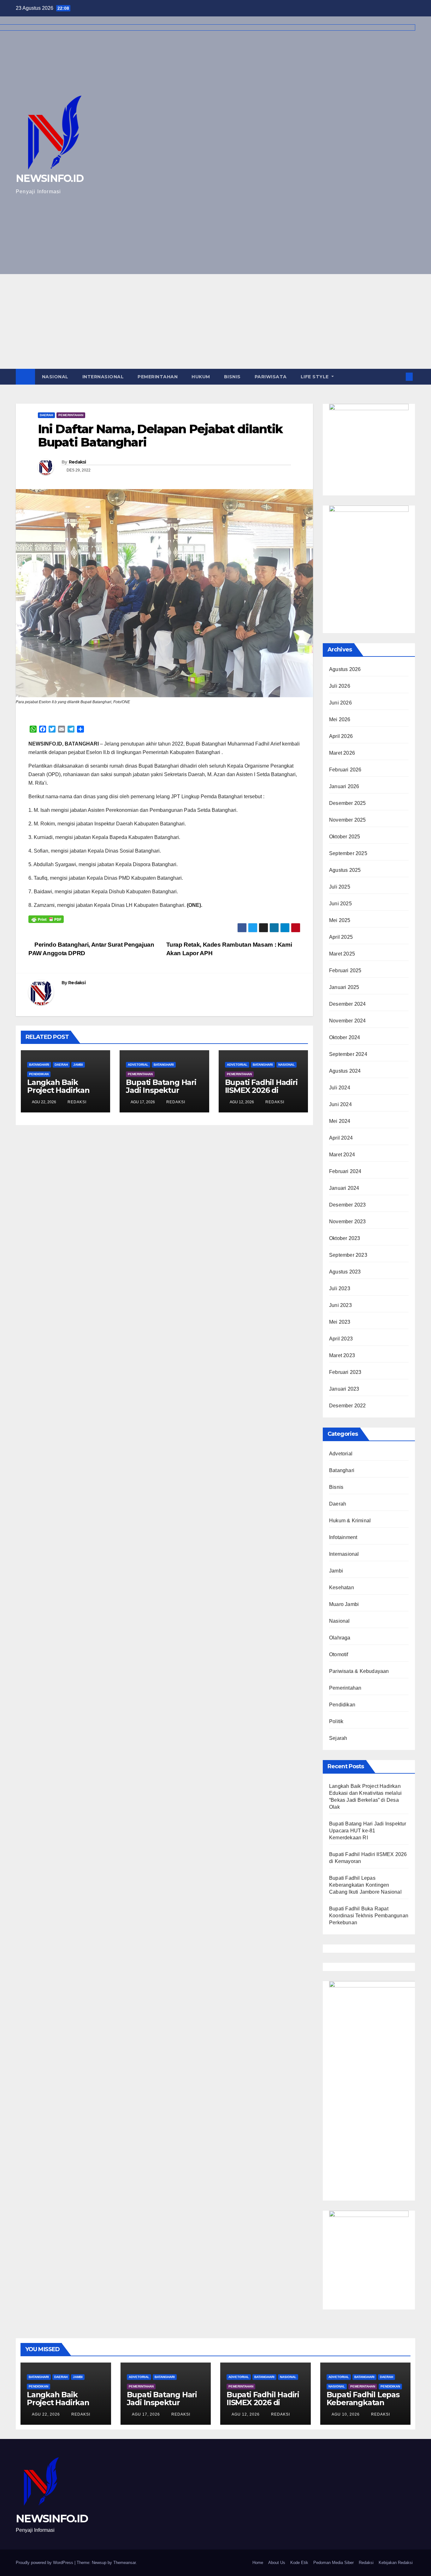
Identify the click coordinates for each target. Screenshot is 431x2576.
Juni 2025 (340, 904)
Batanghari (39, 1065)
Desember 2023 (348, 1205)
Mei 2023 (340, 1322)
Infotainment (343, 1537)
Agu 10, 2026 (346, 2414)
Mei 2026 (340, 719)
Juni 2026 (340, 703)
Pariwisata (271, 377)
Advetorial (138, 1065)
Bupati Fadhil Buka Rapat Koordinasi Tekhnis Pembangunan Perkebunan (369, 1916)
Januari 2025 (344, 987)
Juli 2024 (340, 1088)
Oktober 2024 (345, 1037)
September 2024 (348, 1054)
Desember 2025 (348, 803)
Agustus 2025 (345, 870)
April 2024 (341, 1138)
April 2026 (341, 736)
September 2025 (348, 853)
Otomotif (339, 1654)
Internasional (103, 377)
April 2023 (341, 1339)
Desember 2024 (348, 1004)
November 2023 (348, 1222)
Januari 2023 (344, 1389)
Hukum (201, 377)
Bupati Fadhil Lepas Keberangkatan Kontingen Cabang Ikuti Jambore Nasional (365, 1885)
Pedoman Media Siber (334, 2563)
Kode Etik (299, 2563)
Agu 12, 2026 (246, 2414)
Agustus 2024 (345, 1071)
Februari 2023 (345, 1372)
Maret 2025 (342, 954)
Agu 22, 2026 (46, 2414)
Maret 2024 (342, 1155)
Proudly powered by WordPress (45, 2563)
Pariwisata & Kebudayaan (359, 1671)
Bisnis (232, 377)
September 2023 (348, 1255)
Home (258, 2563)
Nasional (55, 377)
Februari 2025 (345, 970)
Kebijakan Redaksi (396, 2563)
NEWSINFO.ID (52, 2519)
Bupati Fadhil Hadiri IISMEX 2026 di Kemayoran (261, 1090)
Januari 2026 (344, 786)
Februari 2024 (345, 1171)
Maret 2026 (342, 753)
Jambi (78, 1065)
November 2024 (348, 1021)
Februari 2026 (345, 770)
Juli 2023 (340, 1288)
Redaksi (77, 462)
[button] (399, 377)
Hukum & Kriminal (350, 1521)
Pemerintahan (158, 377)
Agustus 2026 (345, 669)
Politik (336, 1721)
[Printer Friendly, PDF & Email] (46, 919)
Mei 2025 (340, 920)
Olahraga (340, 1638)
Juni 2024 (340, 1104)
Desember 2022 (348, 1406)
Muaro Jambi (344, 1604)
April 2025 (341, 937)
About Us (277, 2563)
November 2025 (348, 820)
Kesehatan (342, 1588)
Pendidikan (39, 1074)
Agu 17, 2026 (146, 2414)
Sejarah (338, 1738)
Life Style (316, 377)
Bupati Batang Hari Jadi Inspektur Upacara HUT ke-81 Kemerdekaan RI (161, 1094)
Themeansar (124, 2563)
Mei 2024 (340, 1121)
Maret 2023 (342, 1355)
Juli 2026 (340, 686)
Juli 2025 (340, 887)
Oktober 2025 (345, 837)
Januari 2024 (344, 1188)
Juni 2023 (340, 1305)
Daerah (46, 415)
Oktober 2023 (345, 1238)
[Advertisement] (215, 321)
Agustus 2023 (345, 1272)
